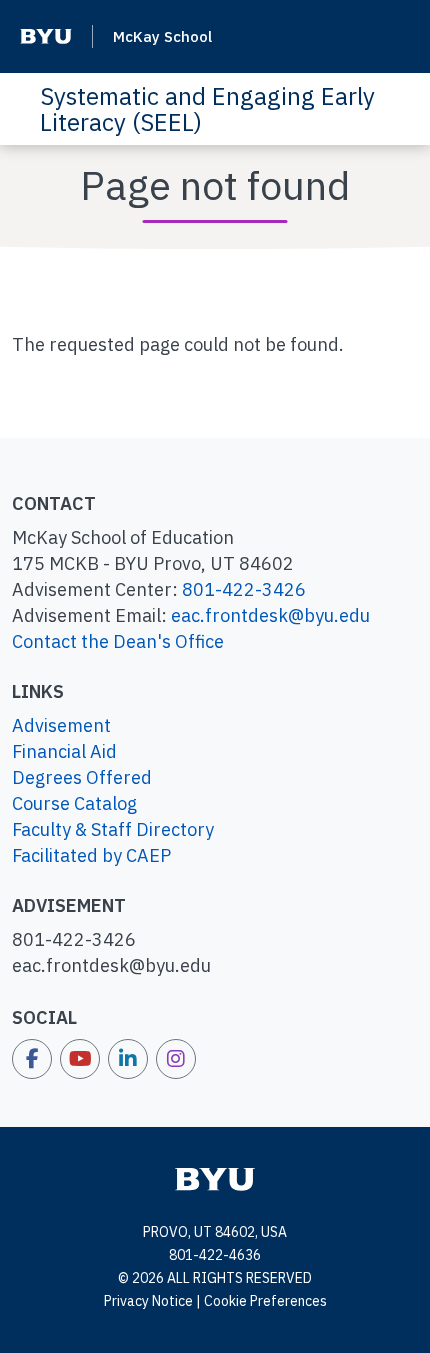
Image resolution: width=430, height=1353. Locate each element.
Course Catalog (74, 803)
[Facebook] (32, 1059)
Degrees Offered (82, 777)
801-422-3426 (244, 589)
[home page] (215, 1178)
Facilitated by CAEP (91, 855)
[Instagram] (176, 1059)
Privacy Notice (148, 1301)
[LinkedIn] (128, 1059)
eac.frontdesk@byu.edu (270, 615)
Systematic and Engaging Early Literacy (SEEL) (207, 109)
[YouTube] (80, 1059)
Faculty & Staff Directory (113, 829)
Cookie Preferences (265, 1301)
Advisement (61, 725)
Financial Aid (64, 751)
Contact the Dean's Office (118, 641)
